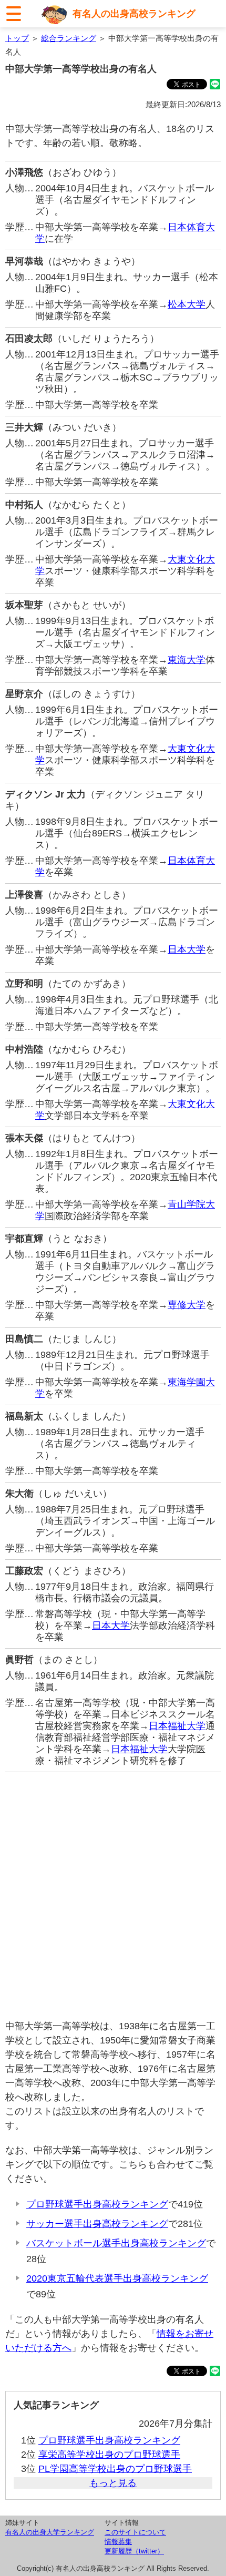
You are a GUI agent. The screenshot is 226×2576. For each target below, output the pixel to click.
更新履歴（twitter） (134, 2551)
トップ (17, 38)
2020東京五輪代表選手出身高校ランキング (117, 2278)
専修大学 (187, 1305)
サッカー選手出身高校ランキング (97, 2224)
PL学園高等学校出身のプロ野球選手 (115, 2469)
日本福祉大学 (177, 1726)
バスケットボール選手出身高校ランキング (116, 2243)
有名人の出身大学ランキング (50, 2532)
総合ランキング (69, 38)
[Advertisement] (113, 1896)
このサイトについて (135, 2532)
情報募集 (118, 2542)
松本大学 (187, 304)
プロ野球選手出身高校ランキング (97, 2204)
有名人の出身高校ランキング (134, 14)
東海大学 (187, 660)
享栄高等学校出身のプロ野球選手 (109, 2455)
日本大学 (187, 949)
